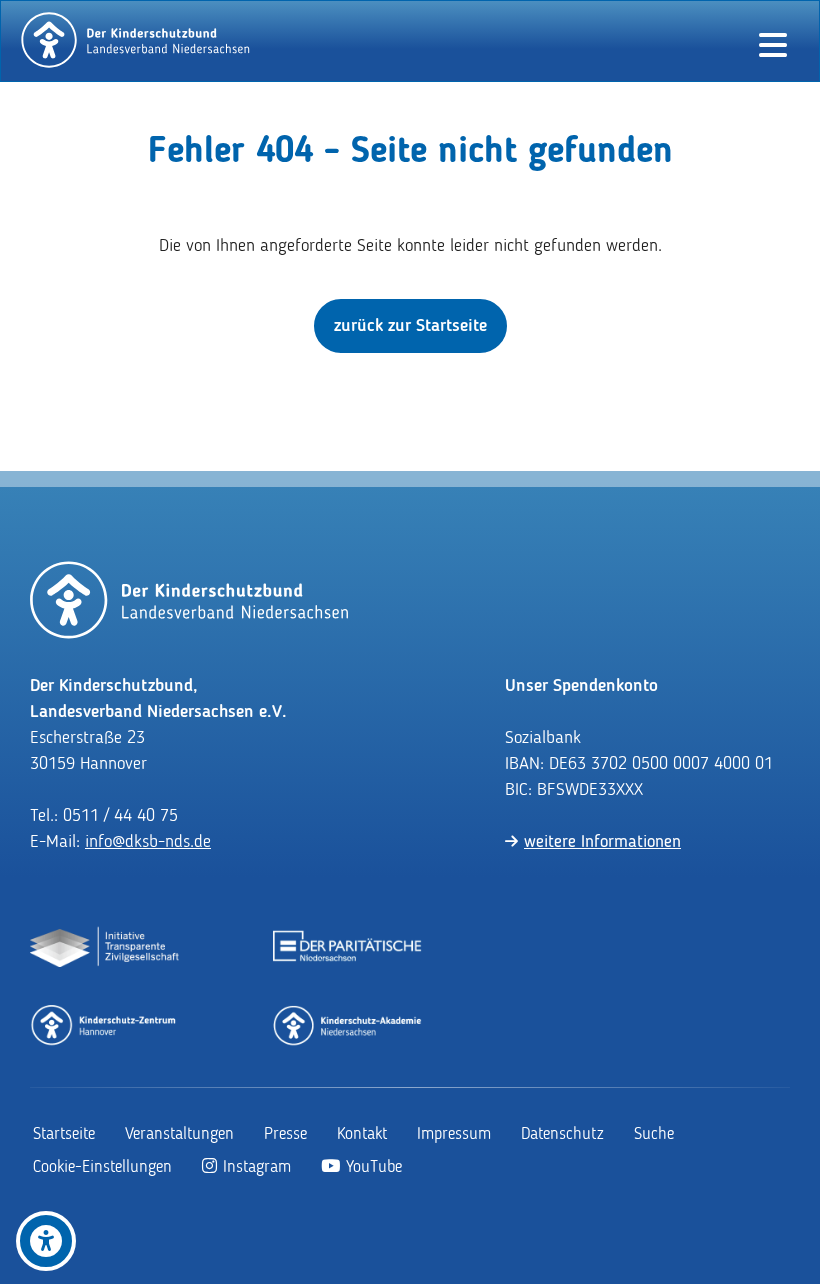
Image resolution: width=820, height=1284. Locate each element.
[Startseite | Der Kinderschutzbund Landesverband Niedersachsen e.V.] (136, 40)
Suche (654, 1134)
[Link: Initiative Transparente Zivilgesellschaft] (105, 948)
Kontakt (362, 1134)
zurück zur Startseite (410, 326)
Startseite (64, 1134)
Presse (285, 1134)
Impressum (454, 1134)
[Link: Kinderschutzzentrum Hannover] (105, 1024)
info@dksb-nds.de (148, 842)
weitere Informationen (602, 842)
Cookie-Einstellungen (102, 1167)
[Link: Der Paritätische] (348, 948)
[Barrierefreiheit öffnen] (46, 1241)
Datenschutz (562, 1134)
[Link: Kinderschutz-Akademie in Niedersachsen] (348, 1024)
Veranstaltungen (179, 1134)
